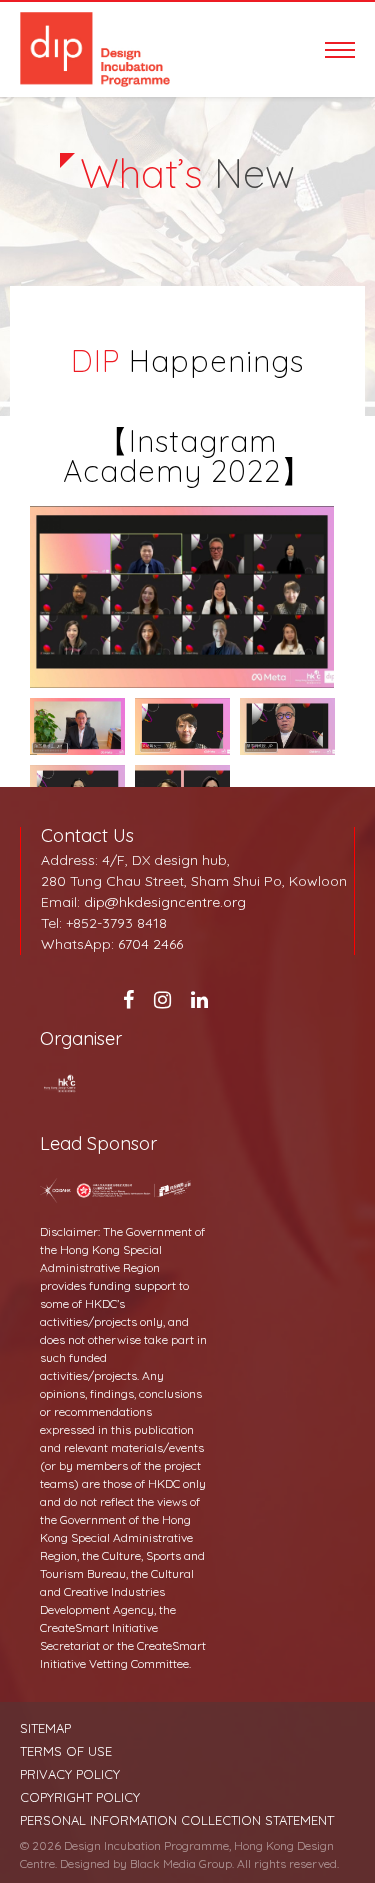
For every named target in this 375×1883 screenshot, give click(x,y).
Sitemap (45, 1728)
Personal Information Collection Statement (177, 1820)
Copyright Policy (80, 1797)
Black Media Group (181, 1863)
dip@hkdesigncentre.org (165, 902)
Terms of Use (66, 1751)
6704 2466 (150, 944)
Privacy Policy (70, 1774)
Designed (85, 1863)
